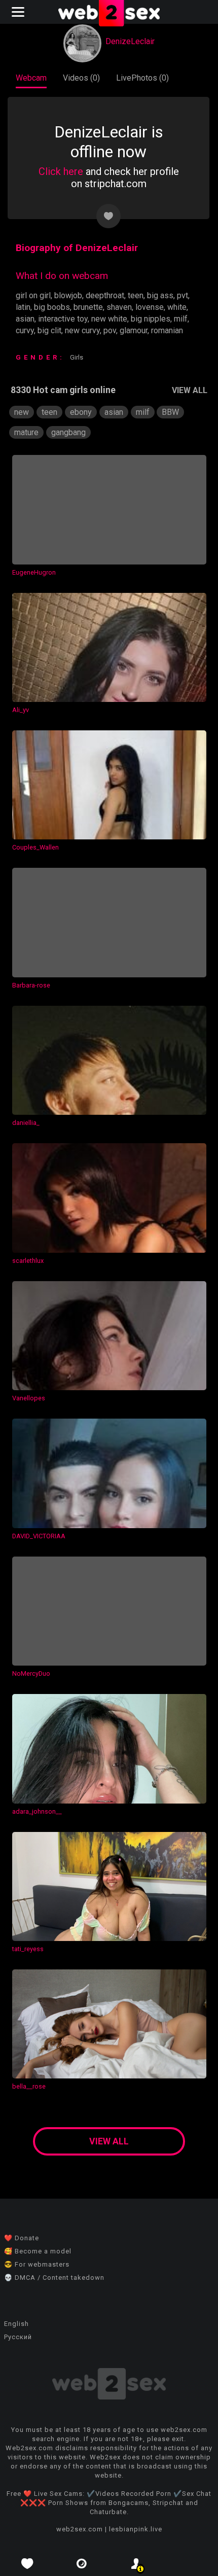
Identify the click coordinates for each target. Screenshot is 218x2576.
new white (109, 319)
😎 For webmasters (37, 2264)
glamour (134, 330)
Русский (18, 2337)
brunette (88, 307)
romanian (167, 330)
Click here (61, 171)
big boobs (52, 307)
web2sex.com (80, 2529)
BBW (170, 412)
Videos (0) (81, 78)
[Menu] (19, 12)
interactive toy (63, 319)
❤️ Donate (22, 2238)
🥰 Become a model (38, 2251)
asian (25, 319)
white (177, 307)
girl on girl (33, 295)
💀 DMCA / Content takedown (54, 2278)
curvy (25, 330)
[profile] (136, 2564)
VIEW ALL (190, 390)
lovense (150, 307)
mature (26, 432)
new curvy (82, 330)
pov (110, 330)
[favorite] (27, 2564)
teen (136, 295)
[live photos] (82, 2564)
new (22, 412)
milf (181, 319)
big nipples (151, 319)
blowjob (68, 295)
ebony (81, 412)
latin (23, 307)
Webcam (31, 78)
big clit (49, 330)
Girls (77, 357)
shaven (119, 307)
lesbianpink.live (136, 2529)
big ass (160, 295)
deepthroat (105, 295)
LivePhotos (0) (142, 78)
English (16, 2324)
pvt (183, 295)
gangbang (68, 432)
